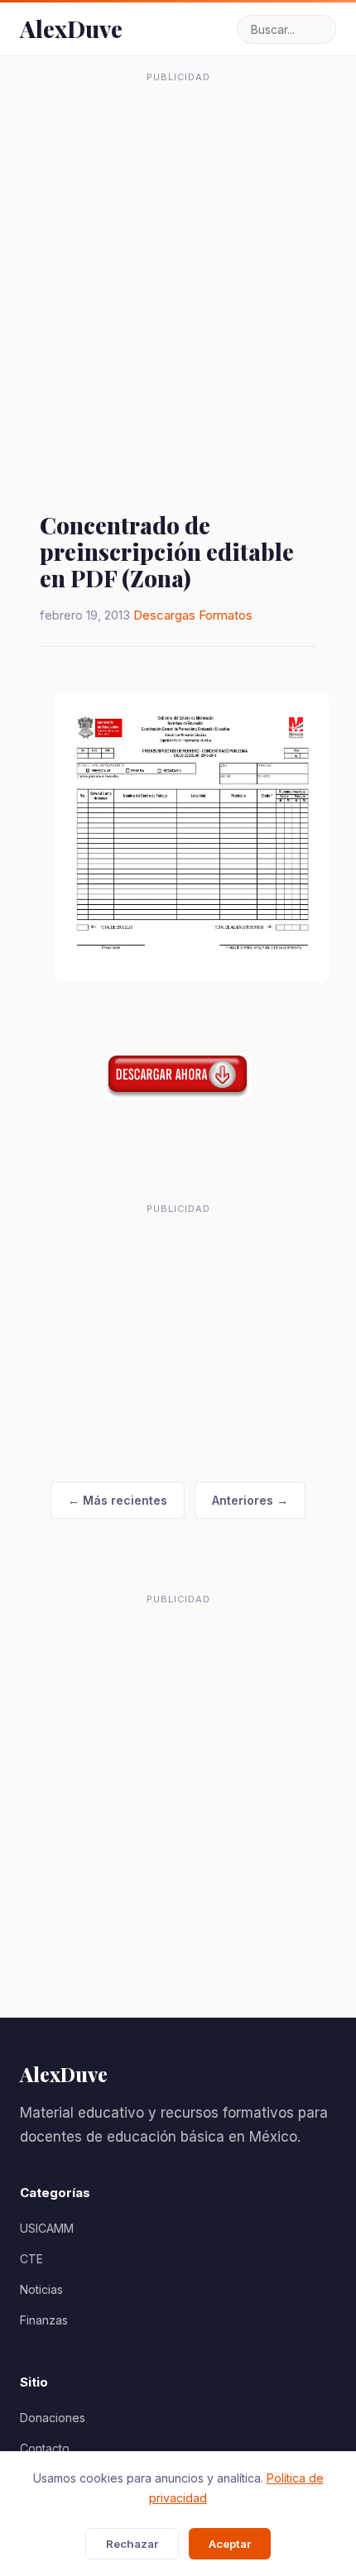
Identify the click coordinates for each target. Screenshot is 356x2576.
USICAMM (47, 2228)
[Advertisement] (178, 268)
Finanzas (44, 2320)
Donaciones (53, 2418)
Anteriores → (250, 1500)
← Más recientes (118, 1500)
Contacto (45, 2448)
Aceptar (230, 2544)
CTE (31, 2259)
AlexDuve (71, 29)
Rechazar (132, 2544)
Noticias (41, 2289)
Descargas (164, 615)
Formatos (226, 615)
